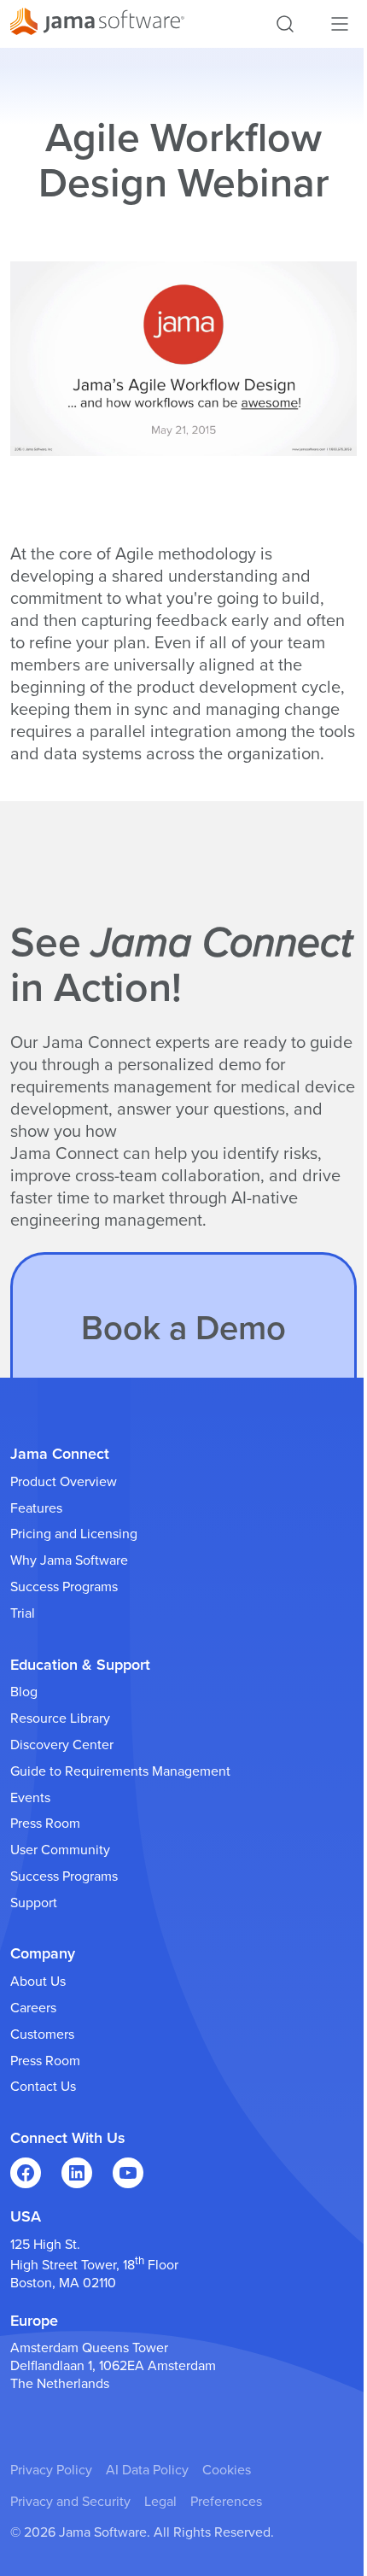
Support (34, 1903)
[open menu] (340, 24)
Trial (23, 1613)
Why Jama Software (69, 1560)
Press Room (45, 1824)
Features (36, 1508)
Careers (33, 2008)
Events (30, 1798)
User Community (60, 1850)
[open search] (285, 24)
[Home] (97, 24)
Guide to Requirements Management (120, 1771)
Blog (24, 1692)
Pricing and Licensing (74, 1534)
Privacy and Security (70, 2502)
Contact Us (43, 2087)
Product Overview (64, 1482)
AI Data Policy (147, 2470)
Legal (160, 2502)
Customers (42, 2034)
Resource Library (60, 1718)
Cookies (227, 2470)
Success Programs (64, 1587)
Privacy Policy (51, 2470)
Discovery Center (62, 1745)
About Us (38, 1982)
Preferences (226, 2502)
